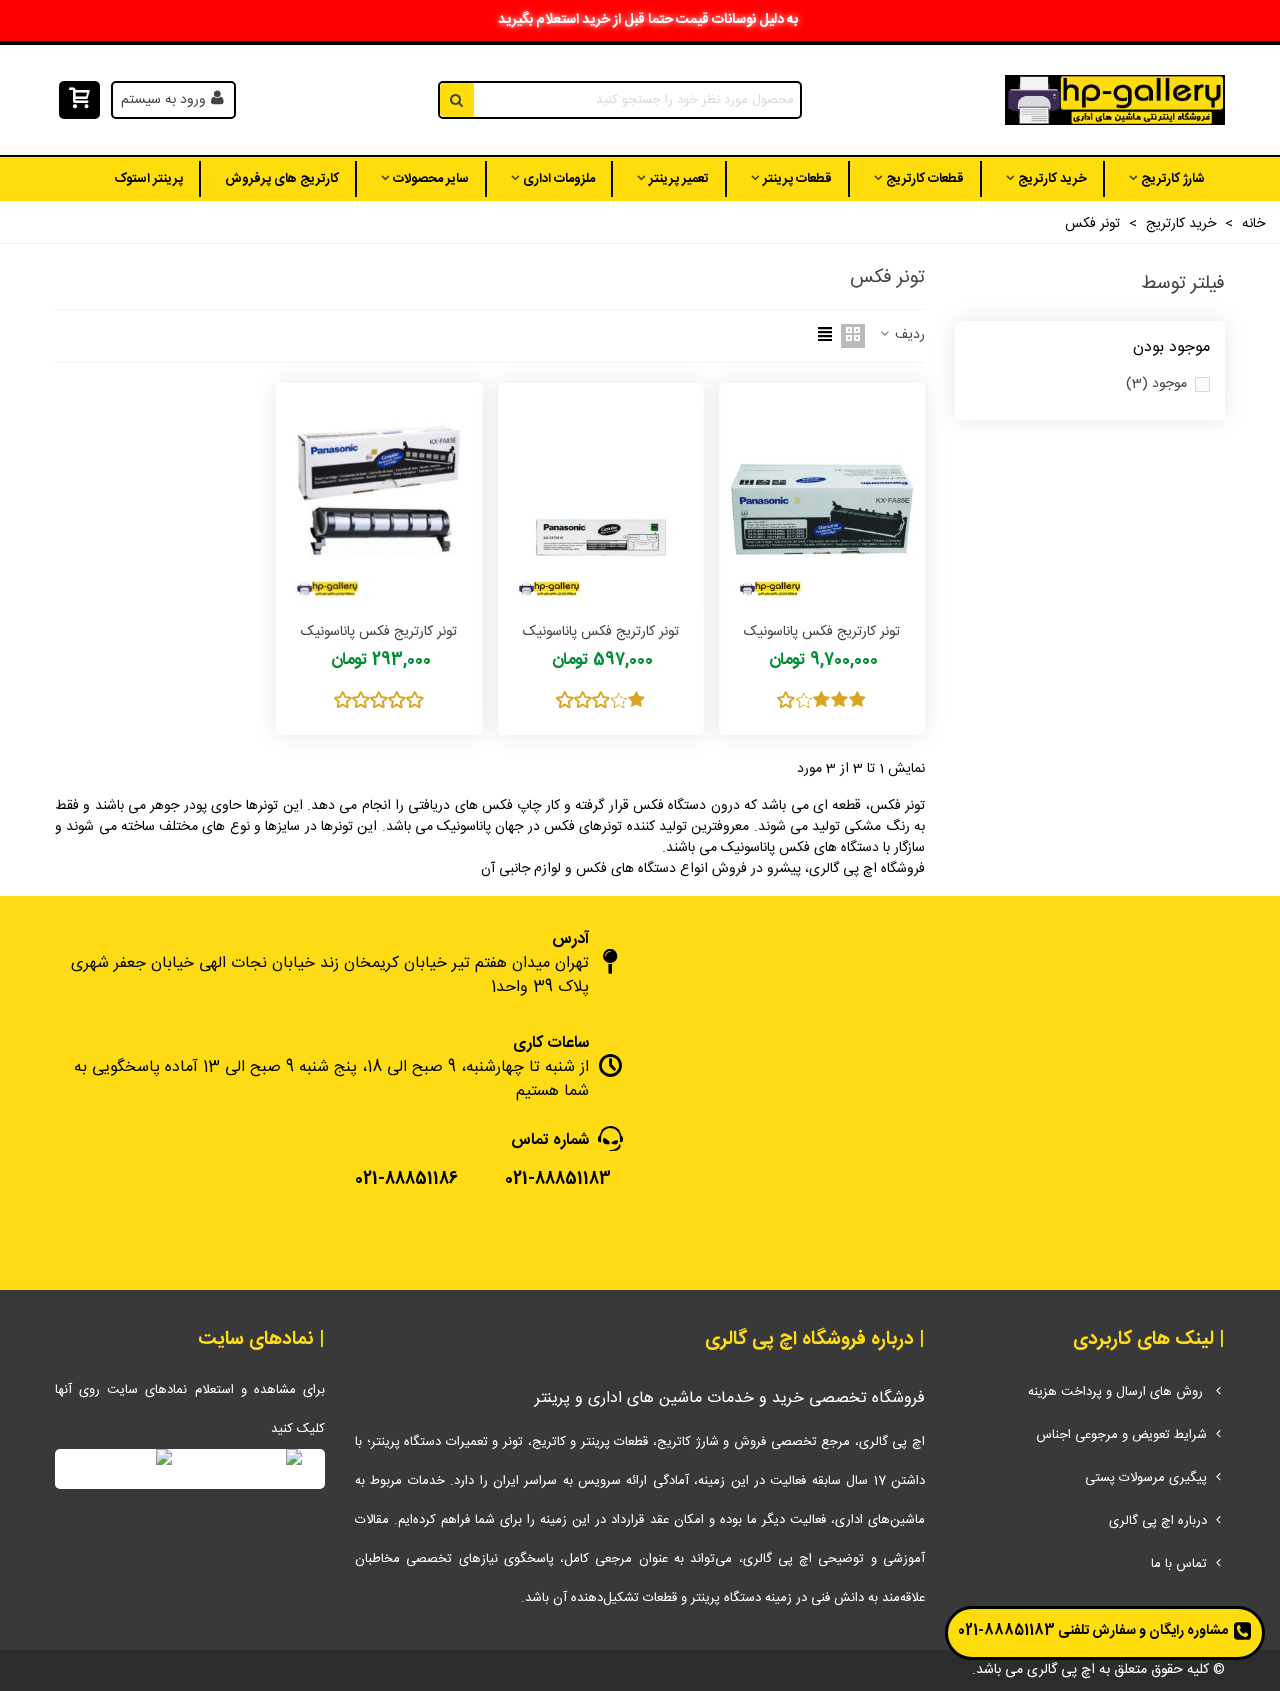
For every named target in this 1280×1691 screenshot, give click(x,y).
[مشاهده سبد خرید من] (77, 100)
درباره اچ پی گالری (1158, 1521)
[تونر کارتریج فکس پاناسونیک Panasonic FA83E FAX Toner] (379, 500)
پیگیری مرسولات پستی (1146, 1478)
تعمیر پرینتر (679, 179)
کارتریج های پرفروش (282, 179)
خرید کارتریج (1052, 179)
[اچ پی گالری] (1115, 100)
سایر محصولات (431, 179)
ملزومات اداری (559, 179)
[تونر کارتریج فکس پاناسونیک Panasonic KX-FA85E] (822, 500)
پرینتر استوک (148, 179)
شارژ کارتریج (1173, 179)
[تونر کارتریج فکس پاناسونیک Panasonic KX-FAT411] (601, 500)
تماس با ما (1179, 1564)
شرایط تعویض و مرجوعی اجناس (1121, 1435)
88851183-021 (1006, 1631)
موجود (1156, 384)
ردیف (908, 335)
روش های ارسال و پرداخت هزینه (1117, 1392)
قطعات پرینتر (797, 179)
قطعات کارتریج (925, 179)
